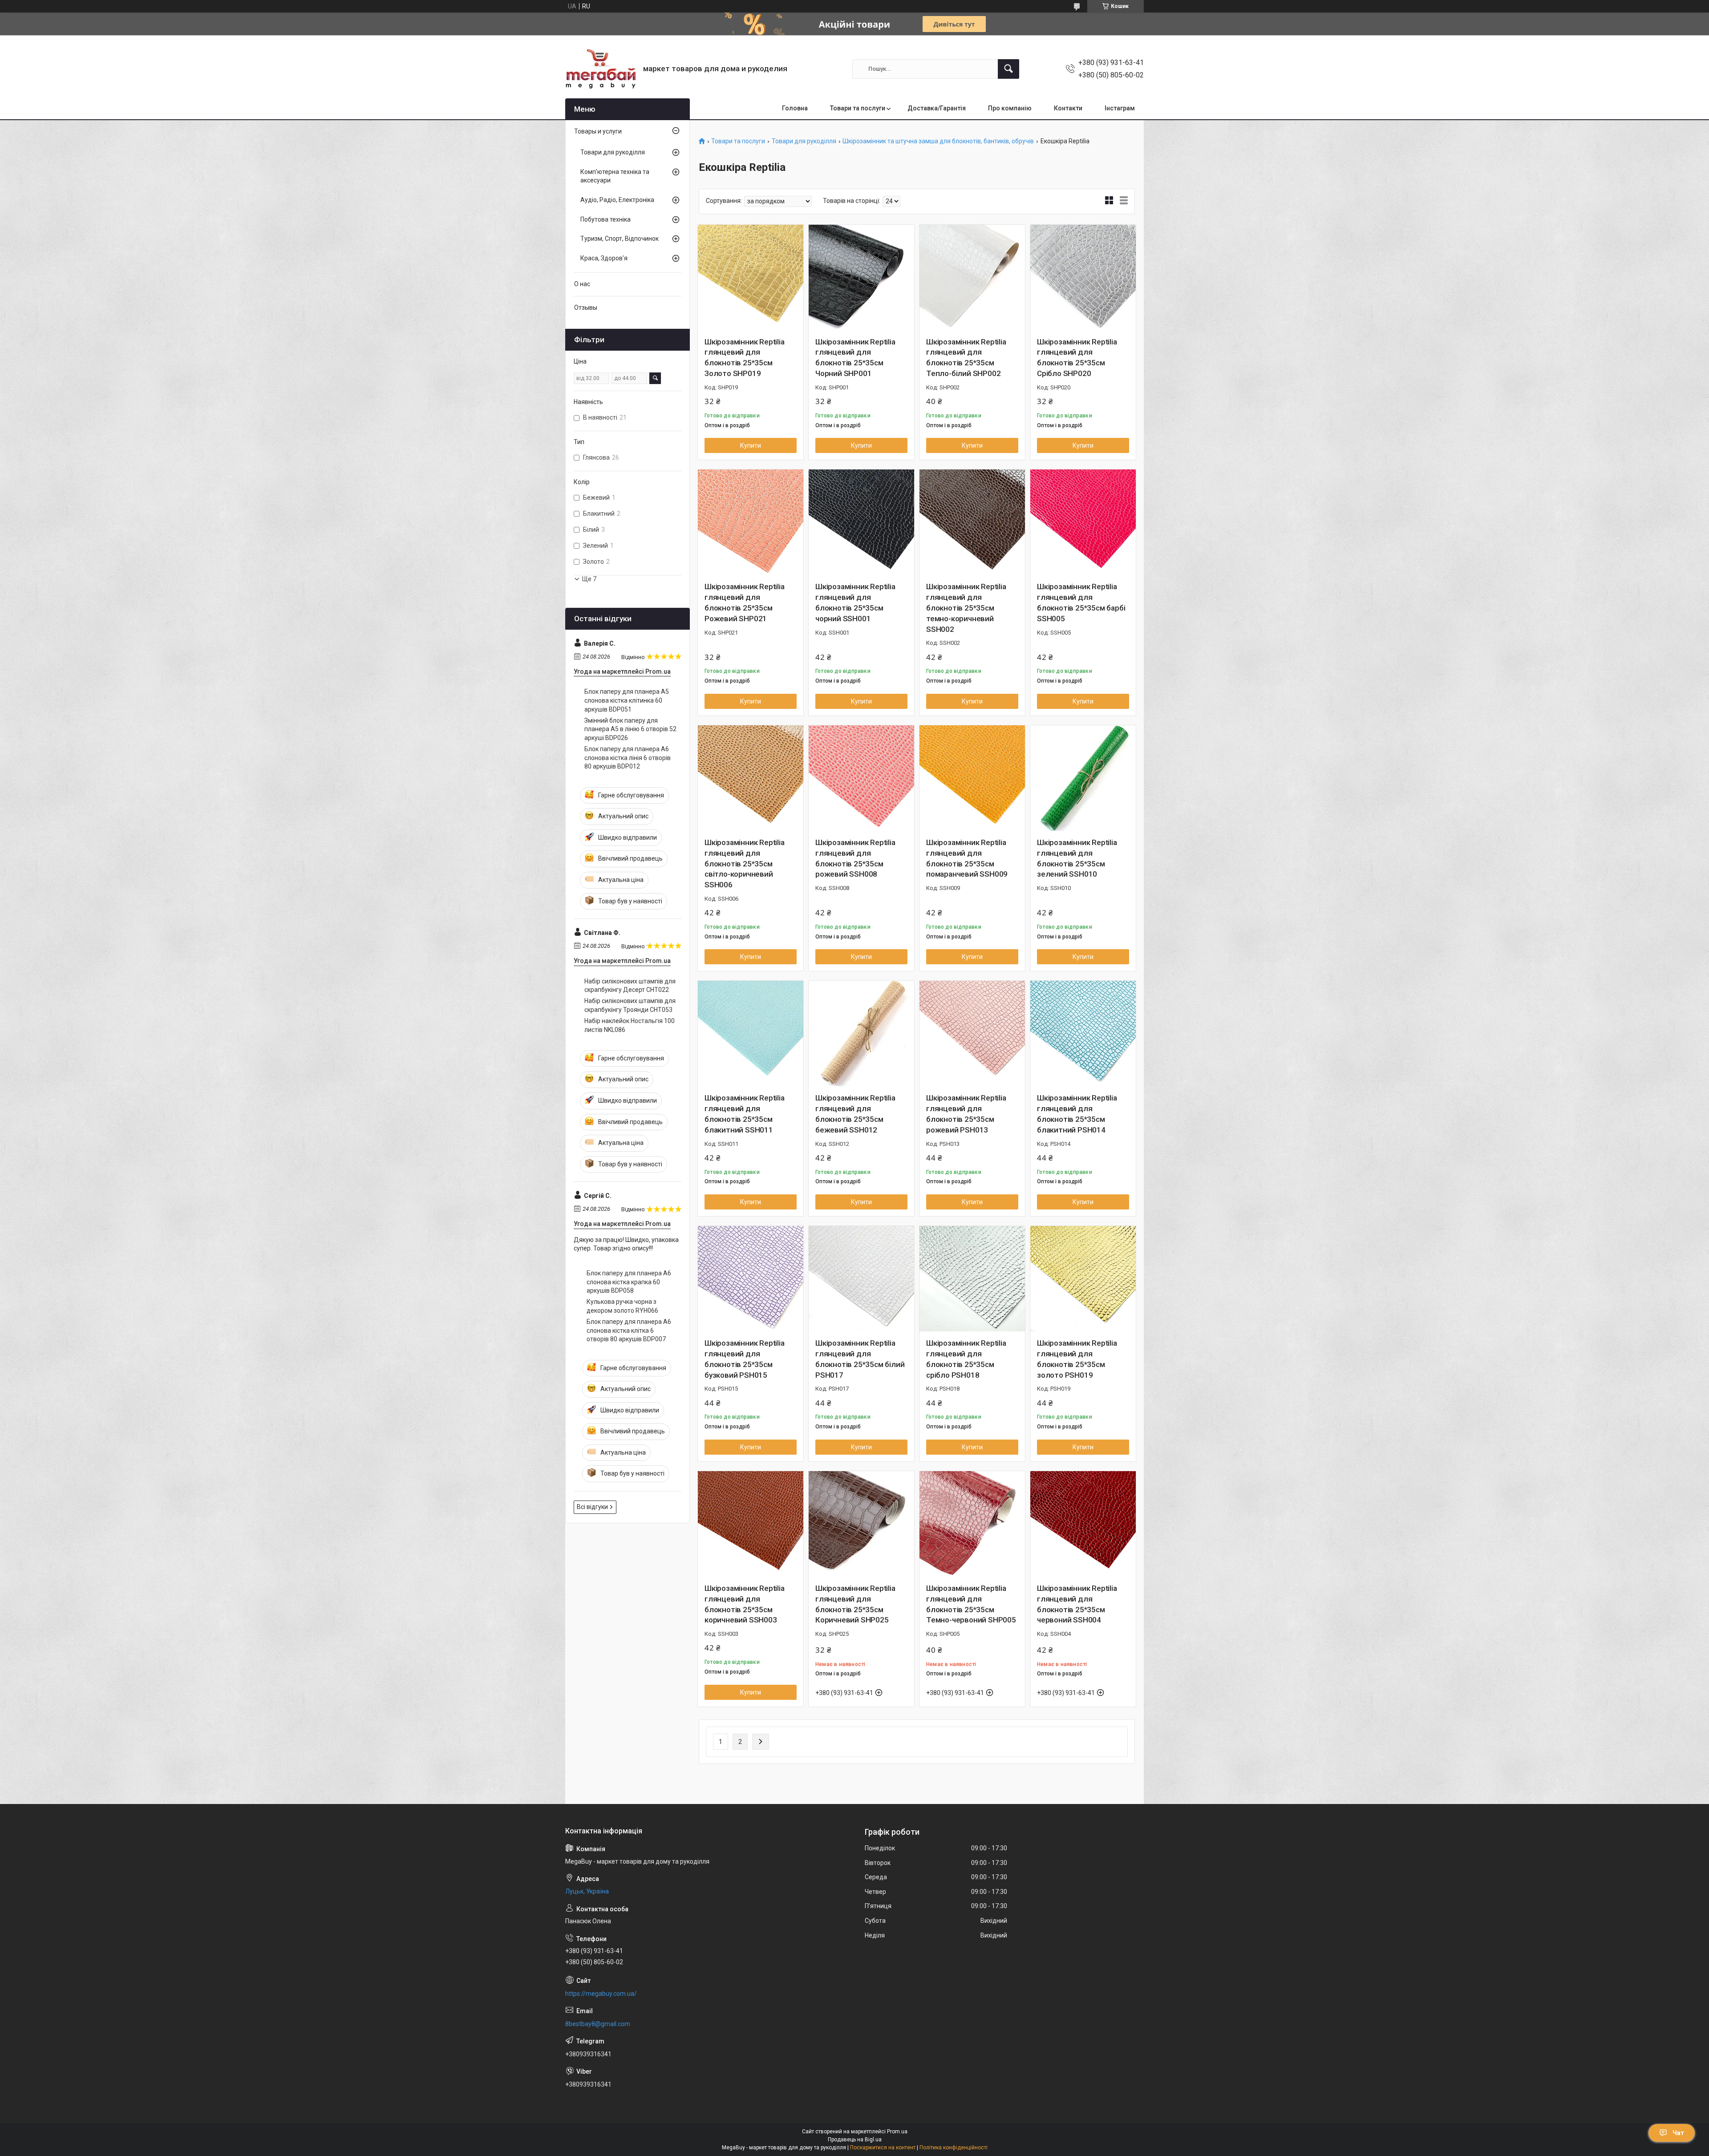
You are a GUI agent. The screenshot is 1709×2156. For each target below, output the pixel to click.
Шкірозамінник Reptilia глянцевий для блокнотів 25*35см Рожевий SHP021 (745, 602)
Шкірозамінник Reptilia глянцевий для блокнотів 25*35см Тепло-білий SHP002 (966, 358)
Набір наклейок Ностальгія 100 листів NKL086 (630, 1025)
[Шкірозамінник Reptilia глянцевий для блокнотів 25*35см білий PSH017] (861, 1279)
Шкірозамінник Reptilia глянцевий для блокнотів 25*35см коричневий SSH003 (745, 1604)
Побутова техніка (605, 219)
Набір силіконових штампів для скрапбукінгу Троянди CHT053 (630, 1005)
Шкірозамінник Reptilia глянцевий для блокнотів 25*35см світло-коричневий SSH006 (745, 864)
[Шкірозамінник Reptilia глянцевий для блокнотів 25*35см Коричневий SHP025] (861, 1524)
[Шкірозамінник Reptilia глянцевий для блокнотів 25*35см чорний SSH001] (861, 522)
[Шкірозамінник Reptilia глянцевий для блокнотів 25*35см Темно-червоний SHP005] (972, 1524)
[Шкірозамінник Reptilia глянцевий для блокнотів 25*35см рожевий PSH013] (972, 1034)
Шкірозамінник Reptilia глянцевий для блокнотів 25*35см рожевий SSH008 (855, 858)
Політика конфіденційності (954, 2148)
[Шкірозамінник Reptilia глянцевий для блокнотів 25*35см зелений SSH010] (1083, 778)
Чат (1678, 2133)
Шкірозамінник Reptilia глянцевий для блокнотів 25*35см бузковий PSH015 (745, 1359)
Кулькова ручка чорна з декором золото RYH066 (622, 1306)
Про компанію (1010, 108)
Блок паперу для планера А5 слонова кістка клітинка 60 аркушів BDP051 (627, 700)
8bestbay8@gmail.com (598, 2024)
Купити (751, 445)
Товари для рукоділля (804, 141)
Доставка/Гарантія (937, 108)
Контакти (1068, 108)
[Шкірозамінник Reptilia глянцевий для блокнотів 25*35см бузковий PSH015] (751, 1279)
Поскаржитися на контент (883, 2148)
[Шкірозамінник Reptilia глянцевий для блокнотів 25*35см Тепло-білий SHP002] (972, 277)
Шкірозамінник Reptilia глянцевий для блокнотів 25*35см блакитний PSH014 (1077, 1114)
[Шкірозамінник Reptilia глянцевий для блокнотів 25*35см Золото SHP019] (751, 277)
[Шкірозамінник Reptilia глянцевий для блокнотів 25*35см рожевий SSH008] (861, 778)
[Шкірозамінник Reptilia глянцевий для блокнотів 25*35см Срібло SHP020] (1083, 277)
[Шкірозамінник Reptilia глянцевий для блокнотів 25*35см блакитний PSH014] (1083, 1034)
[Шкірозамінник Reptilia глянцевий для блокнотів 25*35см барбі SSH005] (1083, 522)
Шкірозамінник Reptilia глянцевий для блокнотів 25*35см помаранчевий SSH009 (967, 858)
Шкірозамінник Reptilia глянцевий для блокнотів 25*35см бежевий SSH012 (855, 1114)
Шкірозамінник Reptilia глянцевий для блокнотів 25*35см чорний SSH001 (855, 602)
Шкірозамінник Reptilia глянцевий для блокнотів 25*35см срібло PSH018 (966, 1359)
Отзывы (586, 307)
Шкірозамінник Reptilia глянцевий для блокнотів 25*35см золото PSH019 (1077, 1359)
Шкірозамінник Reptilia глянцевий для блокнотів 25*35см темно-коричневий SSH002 (966, 608)
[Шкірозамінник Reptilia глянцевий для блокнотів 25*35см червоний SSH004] (1083, 1524)
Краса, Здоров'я (604, 258)
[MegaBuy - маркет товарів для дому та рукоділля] (601, 69)
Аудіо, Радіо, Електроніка (617, 200)
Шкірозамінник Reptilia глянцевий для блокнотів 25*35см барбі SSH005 (1081, 602)
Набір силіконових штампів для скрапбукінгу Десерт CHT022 (630, 986)
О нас (582, 284)
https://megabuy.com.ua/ (601, 1994)
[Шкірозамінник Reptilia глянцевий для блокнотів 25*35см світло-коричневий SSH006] (751, 778)
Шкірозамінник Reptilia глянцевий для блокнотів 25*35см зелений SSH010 (1077, 858)
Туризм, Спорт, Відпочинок (620, 239)
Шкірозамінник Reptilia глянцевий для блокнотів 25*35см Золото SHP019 (745, 358)
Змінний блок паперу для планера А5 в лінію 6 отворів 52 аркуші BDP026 (630, 729)
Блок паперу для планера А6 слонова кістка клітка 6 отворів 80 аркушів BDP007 (629, 1330)
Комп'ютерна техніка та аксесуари (615, 176)
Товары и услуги (598, 131)
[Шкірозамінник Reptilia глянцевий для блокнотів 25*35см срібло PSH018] (972, 1279)
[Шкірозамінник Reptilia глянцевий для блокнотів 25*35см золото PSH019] (1083, 1279)
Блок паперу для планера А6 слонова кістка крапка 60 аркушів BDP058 (629, 1282)
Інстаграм (1120, 108)
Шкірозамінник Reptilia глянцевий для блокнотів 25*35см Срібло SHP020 (1077, 358)
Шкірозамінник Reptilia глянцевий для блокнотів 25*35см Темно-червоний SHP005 (971, 1604)
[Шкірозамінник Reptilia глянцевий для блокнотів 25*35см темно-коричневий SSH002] (972, 522)
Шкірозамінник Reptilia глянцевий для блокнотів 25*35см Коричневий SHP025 (855, 1604)
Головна (795, 108)
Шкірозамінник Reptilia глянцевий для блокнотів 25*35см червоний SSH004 (1077, 1604)
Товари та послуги (858, 108)
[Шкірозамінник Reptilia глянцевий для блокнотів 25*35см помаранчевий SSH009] (972, 778)
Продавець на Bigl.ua (855, 2140)
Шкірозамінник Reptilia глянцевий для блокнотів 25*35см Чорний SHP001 (855, 358)
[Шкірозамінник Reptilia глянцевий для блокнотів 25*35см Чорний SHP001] (861, 277)
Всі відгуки (592, 1507)
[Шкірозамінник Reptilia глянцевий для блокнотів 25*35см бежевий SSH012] (861, 1034)
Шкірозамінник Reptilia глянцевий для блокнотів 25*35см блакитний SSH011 (745, 1114)
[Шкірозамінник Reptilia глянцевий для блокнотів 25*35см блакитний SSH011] (751, 1034)
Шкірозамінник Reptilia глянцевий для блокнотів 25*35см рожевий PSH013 (966, 1114)
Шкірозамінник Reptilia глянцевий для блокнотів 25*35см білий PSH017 (860, 1359)
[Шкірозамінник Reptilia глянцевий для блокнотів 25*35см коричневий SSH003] (751, 1524)
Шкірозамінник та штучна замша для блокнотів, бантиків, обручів (938, 141)
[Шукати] (1008, 69)
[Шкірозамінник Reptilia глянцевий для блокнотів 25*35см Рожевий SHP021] (751, 522)
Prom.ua (897, 2132)
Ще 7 (589, 579)
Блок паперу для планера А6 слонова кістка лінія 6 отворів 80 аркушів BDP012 (628, 758)
